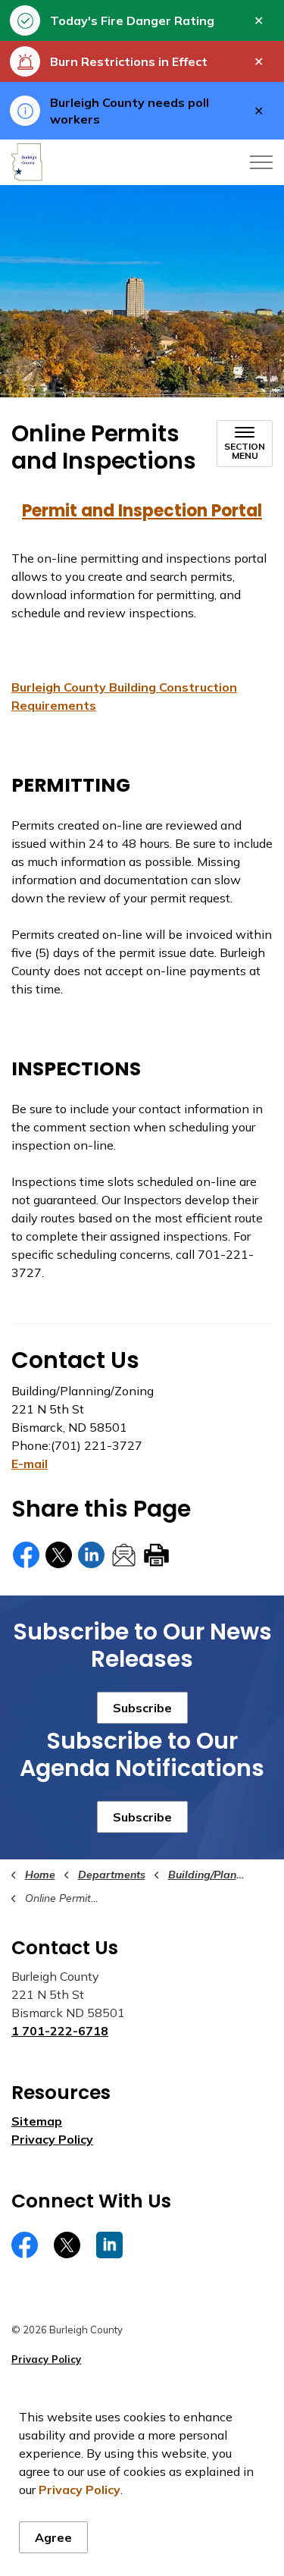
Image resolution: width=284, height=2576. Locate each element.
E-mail (30, 1464)
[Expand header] (261, 162)
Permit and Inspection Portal (142, 511)
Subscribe (142, 1708)
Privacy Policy (80, 2490)
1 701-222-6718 (60, 2031)
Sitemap (37, 2121)
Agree (53, 2537)
